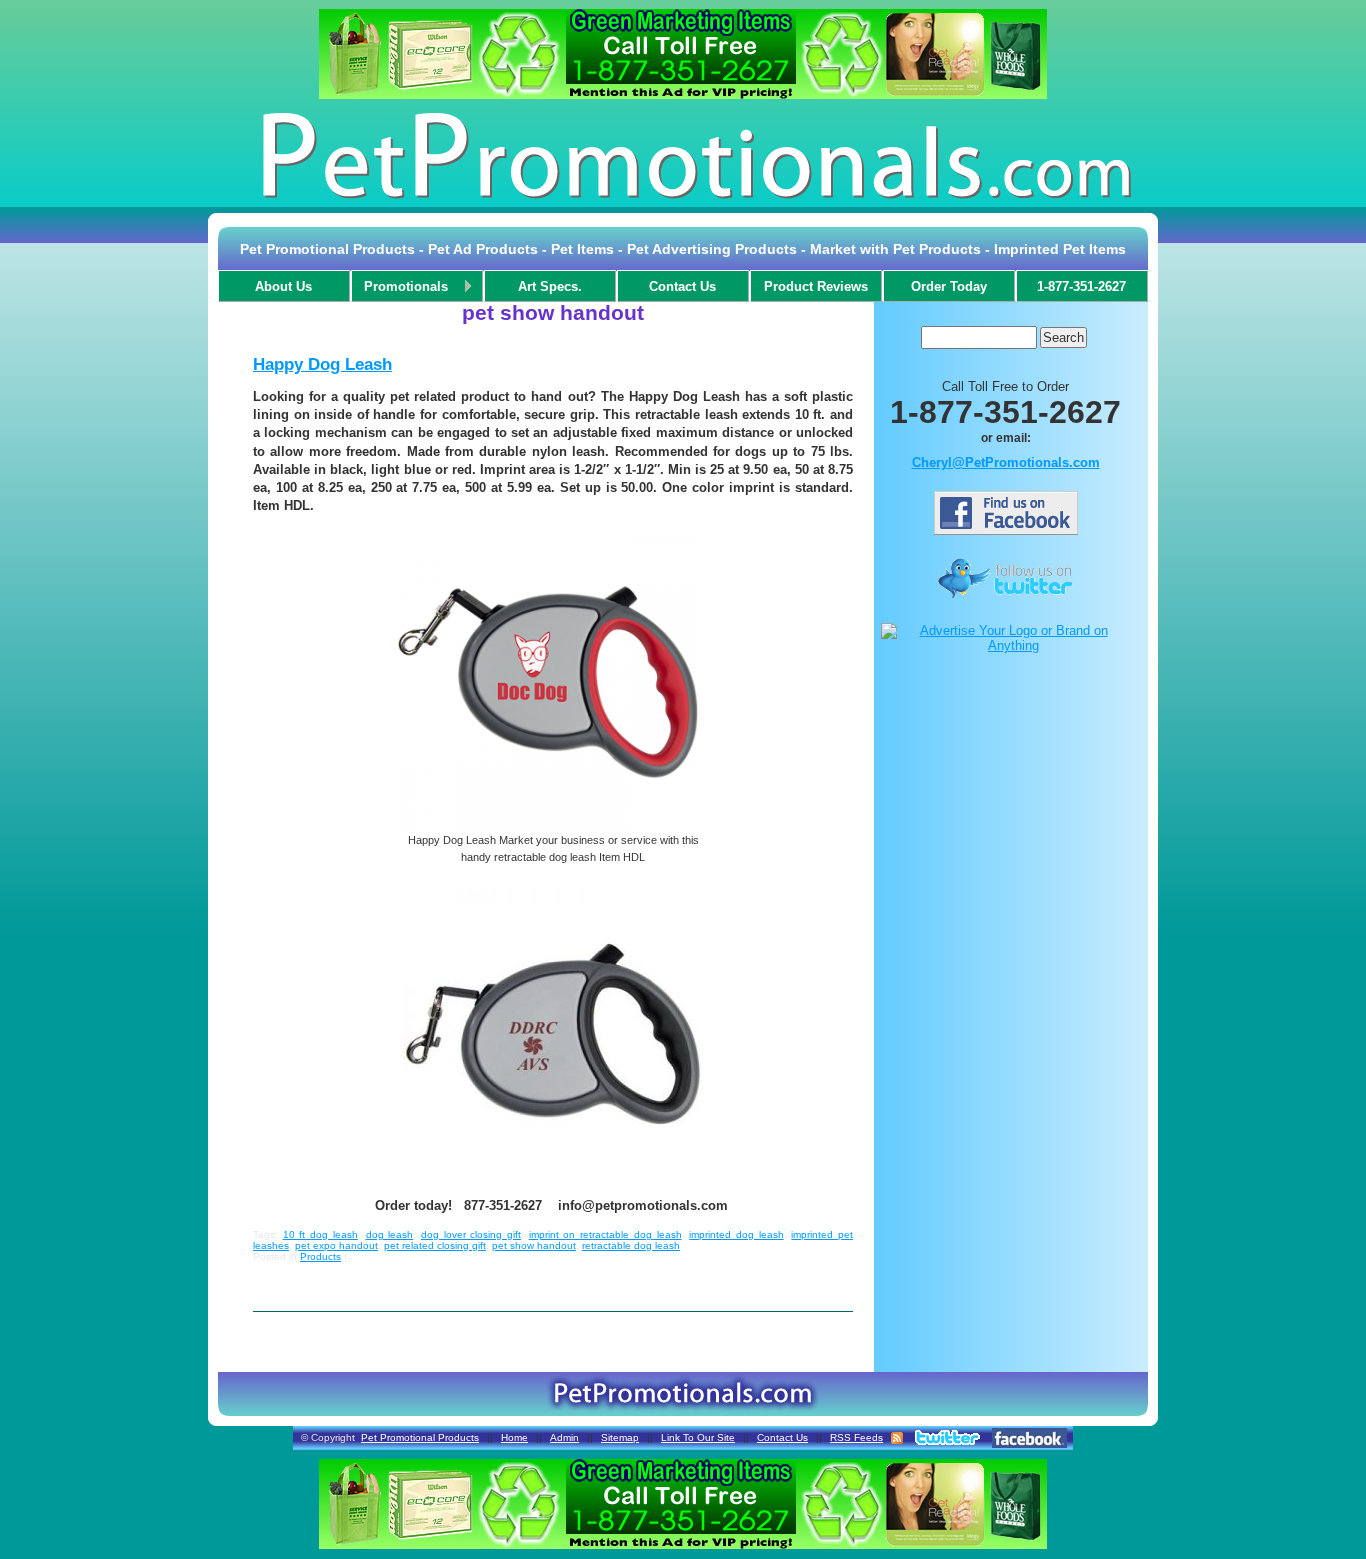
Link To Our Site (698, 1437)
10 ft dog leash (320, 1234)
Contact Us (782, 1437)
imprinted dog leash (736, 1234)
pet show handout (534, 1245)
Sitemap (620, 1437)
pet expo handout (336, 1245)
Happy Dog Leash (322, 364)
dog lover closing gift (471, 1234)
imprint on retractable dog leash (605, 1234)
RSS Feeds (856, 1437)
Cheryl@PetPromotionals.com (1006, 462)
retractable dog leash (631, 1245)
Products (320, 1256)
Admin (564, 1437)
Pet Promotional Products (420, 1437)
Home (514, 1437)
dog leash (390, 1234)
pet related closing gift (435, 1245)
